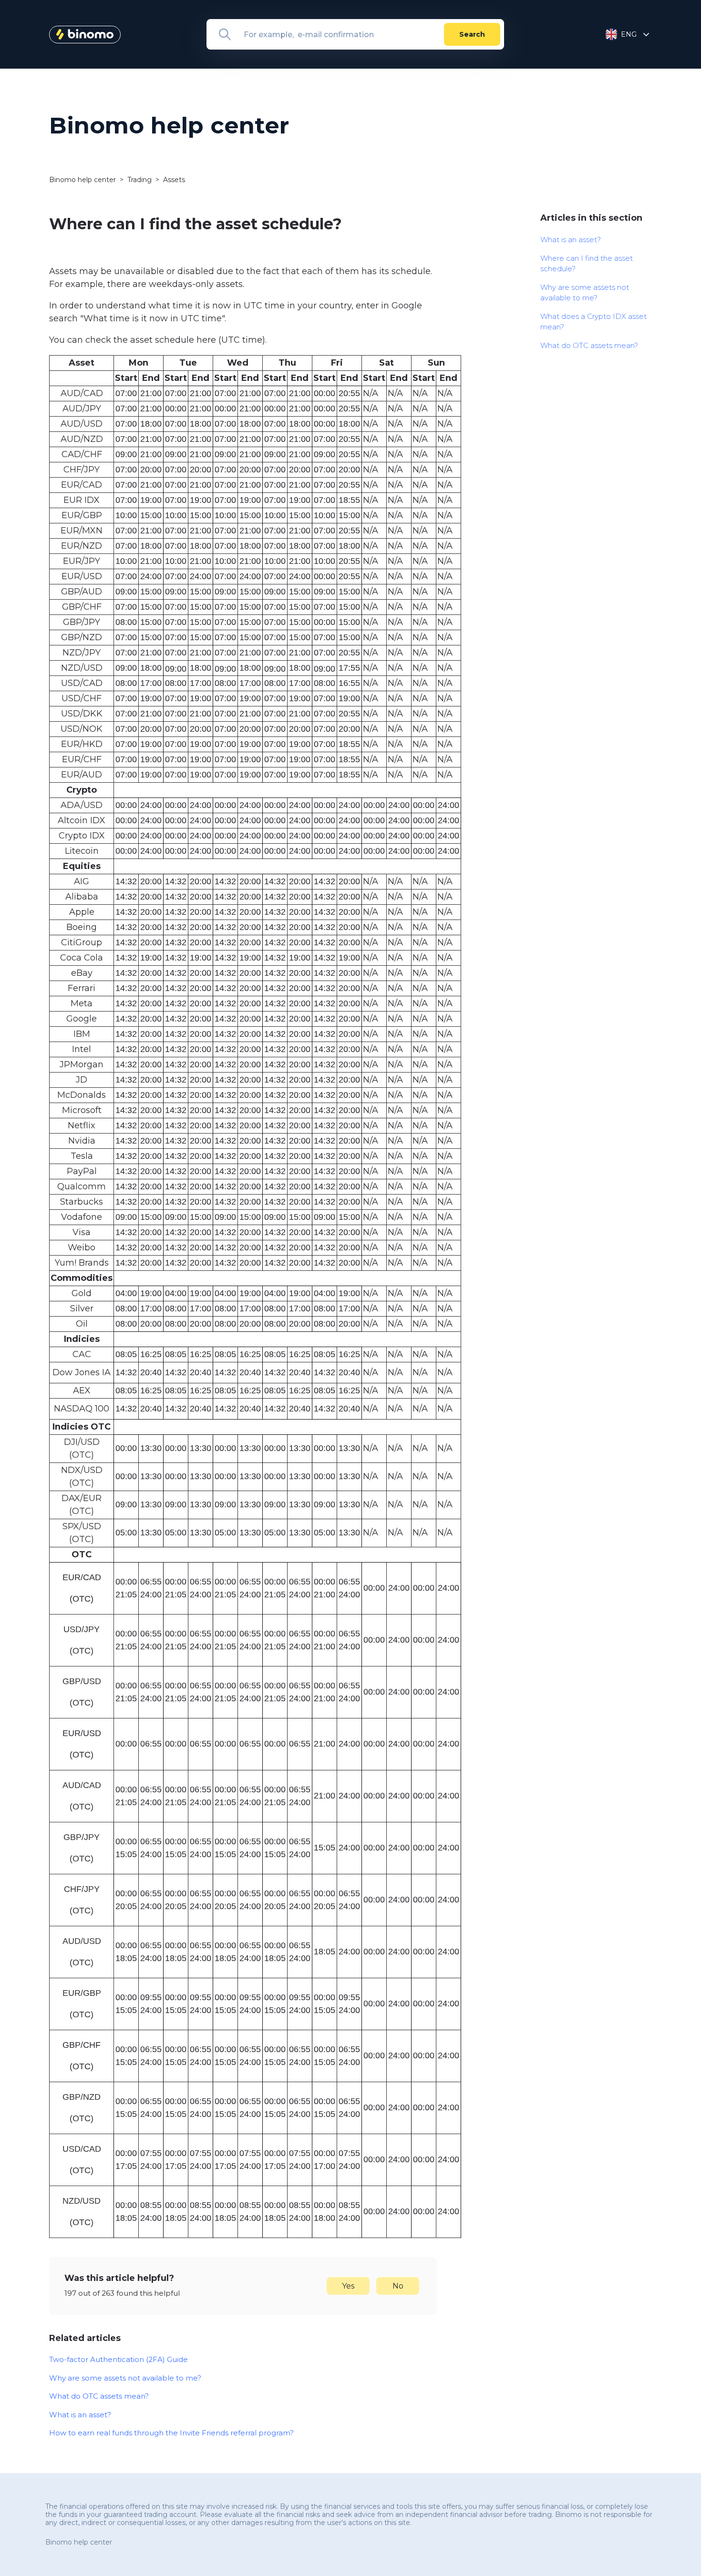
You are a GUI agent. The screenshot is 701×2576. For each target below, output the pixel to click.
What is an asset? (80, 2415)
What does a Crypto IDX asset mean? (593, 322)
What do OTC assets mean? (99, 2396)
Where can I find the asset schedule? (587, 264)
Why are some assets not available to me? (125, 2378)
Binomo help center (83, 180)
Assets (174, 180)
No (398, 2286)
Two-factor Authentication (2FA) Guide (119, 2359)
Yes (348, 2286)
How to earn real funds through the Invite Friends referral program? (171, 2433)
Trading (139, 180)
